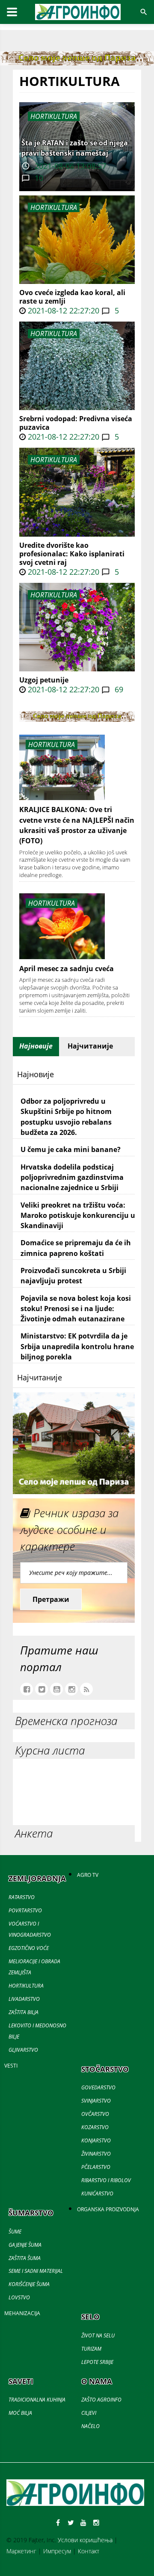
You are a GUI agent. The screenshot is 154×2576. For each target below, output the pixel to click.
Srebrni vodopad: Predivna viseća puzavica (76, 423)
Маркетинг (21, 2551)
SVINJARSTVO (96, 2101)
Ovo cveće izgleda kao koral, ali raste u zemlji (72, 297)
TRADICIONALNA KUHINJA (37, 2400)
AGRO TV (88, 1875)
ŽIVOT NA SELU (98, 2335)
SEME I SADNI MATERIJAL (36, 2271)
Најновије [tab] (36, 1046)
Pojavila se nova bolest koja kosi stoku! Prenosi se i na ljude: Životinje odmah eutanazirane (76, 1309)
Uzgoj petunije (44, 680)
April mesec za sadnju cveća (67, 969)
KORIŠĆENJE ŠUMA (29, 2284)
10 (38, 178)
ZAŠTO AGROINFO (101, 2400)
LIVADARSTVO (24, 1999)
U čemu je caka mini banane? (71, 1149)
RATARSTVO (22, 1897)
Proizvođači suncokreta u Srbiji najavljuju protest (73, 1276)
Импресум (57, 2551)
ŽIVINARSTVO (96, 2154)
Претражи (51, 1599)
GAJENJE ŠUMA (25, 2245)
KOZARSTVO (95, 2127)
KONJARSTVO (96, 2140)
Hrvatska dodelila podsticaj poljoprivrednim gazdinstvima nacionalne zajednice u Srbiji (72, 1177)
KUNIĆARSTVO (97, 2193)
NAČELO (90, 2426)
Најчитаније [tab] (90, 1046)
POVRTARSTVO (25, 1910)
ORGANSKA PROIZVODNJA (108, 2209)
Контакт (89, 2551)
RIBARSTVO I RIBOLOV (106, 2180)
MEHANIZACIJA (22, 2313)
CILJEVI (89, 2413)
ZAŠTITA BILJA (24, 2012)
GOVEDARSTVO (98, 2087)
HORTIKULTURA (54, 207)
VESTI (11, 2066)
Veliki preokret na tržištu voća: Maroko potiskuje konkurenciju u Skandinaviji (78, 1216)
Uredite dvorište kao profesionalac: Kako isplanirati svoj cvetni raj (72, 554)
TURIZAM (91, 2349)
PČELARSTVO (96, 2167)
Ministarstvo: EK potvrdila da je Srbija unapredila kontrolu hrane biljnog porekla (77, 1346)
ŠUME (15, 2232)
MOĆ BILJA (20, 2413)
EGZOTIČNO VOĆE (29, 1948)
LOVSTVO (19, 2297)
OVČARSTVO (95, 2114)
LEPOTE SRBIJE (97, 2362)
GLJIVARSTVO (23, 2050)
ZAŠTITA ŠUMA (25, 2258)
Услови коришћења (85, 2540)
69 (118, 689)
